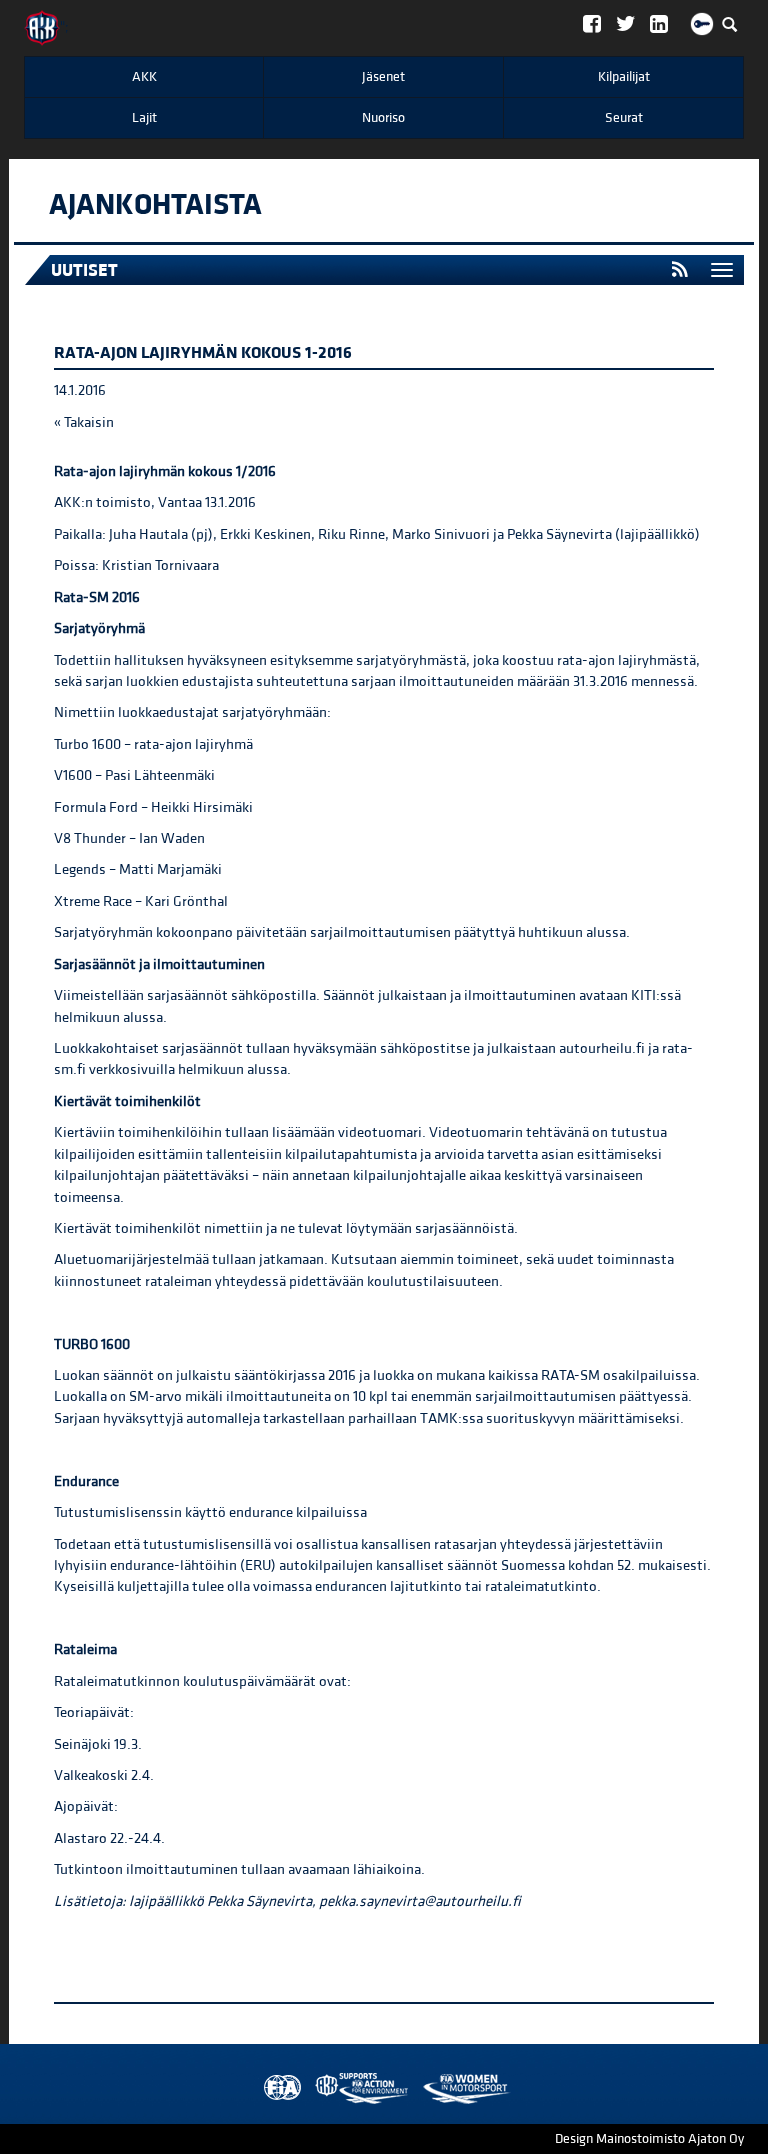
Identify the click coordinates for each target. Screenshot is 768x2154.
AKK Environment (318, 2088)
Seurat (624, 118)
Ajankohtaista (155, 205)
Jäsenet (383, 77)
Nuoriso (383, 118)
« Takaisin (84, 422)
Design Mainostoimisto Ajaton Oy (649, 2139)
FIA (278, 2088)
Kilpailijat (624, 77)
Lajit (144, 118)
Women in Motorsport (357, 2088)
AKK (144, 77)
